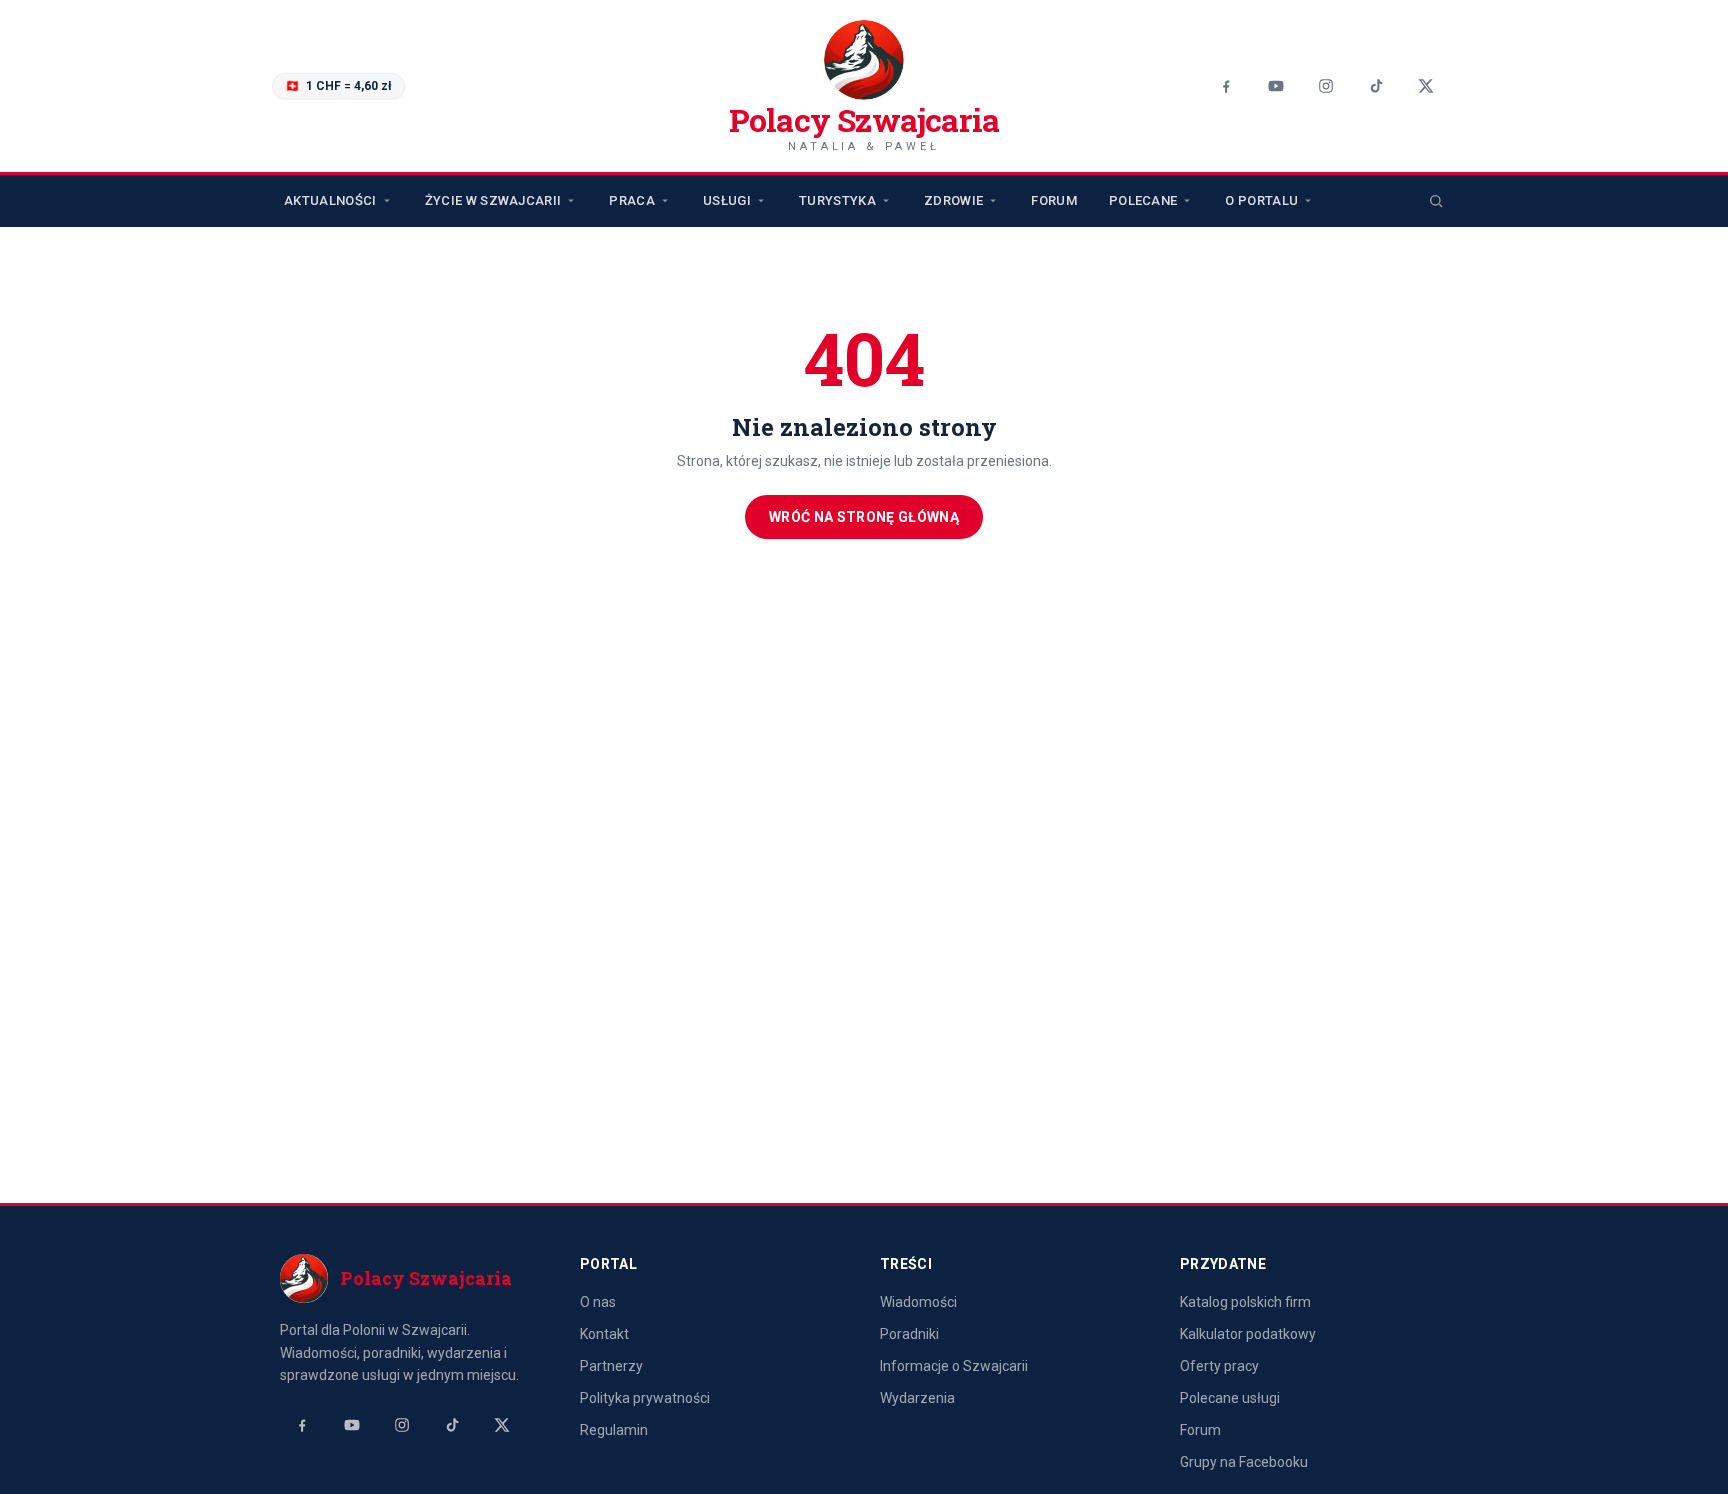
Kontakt (604, 1334)
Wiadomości (918, 1302)
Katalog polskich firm (1245, 1302)
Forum (1054, 200)
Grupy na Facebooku (1244, 1462)
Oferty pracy (1219, 1366)
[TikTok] (1376, 86)
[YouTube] (1276, 86)
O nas (598, 1302)
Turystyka (837, 200)
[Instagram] (1326, 86)
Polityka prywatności (645, 1398)
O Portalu (1261, 200)
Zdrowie (953, 200)
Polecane (1143, 200)
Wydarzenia (917, 1398)
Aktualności (330, 200)
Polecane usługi (1230, 1398)
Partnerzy (611, 1366)
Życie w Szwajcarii (493, 200)
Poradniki (909, 1334)
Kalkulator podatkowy (1248, 1334)
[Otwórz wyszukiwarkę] (1436, 201)
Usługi (727, 200)
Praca (632, 200)
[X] (1426, 86)
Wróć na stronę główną (864, 517)
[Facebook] (1226, 86)
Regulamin (614, 1430)
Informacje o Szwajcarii (954, 1366)
